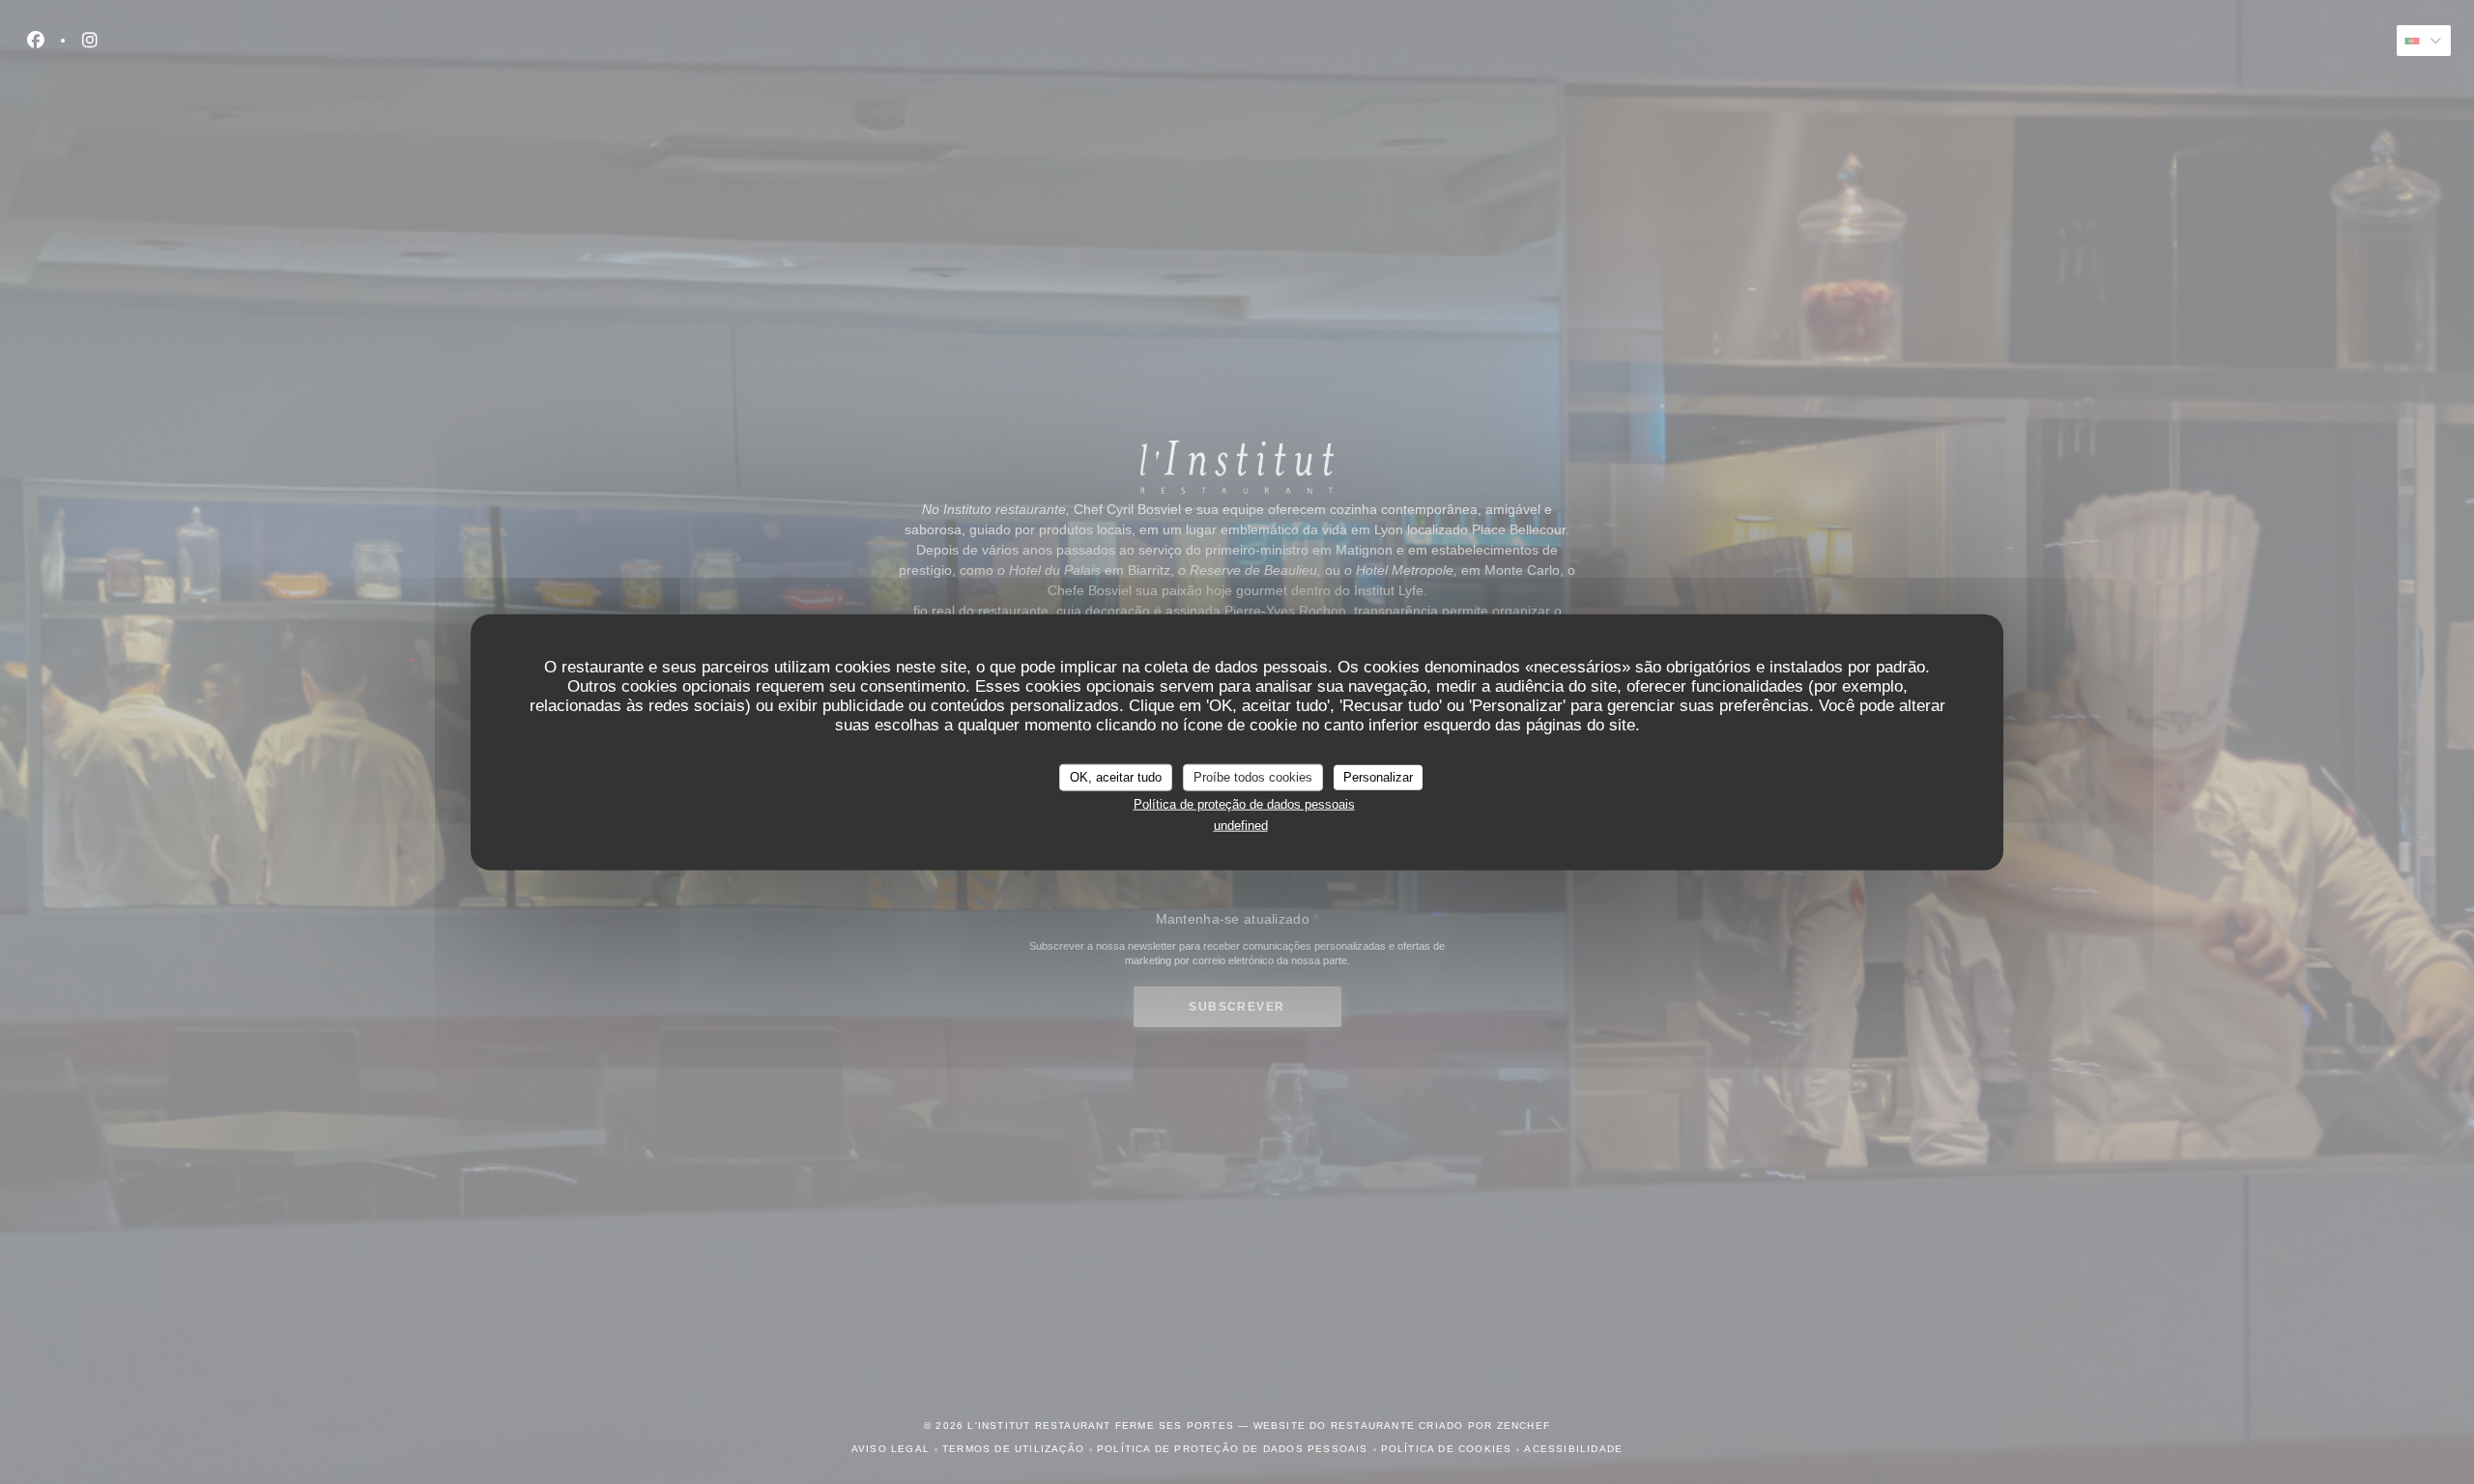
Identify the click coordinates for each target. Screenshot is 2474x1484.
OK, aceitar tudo (1116, 777)
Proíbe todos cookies (1253, 777)
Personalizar (1378, 777)
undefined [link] (1241, 826)
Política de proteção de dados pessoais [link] (1244, 803)
